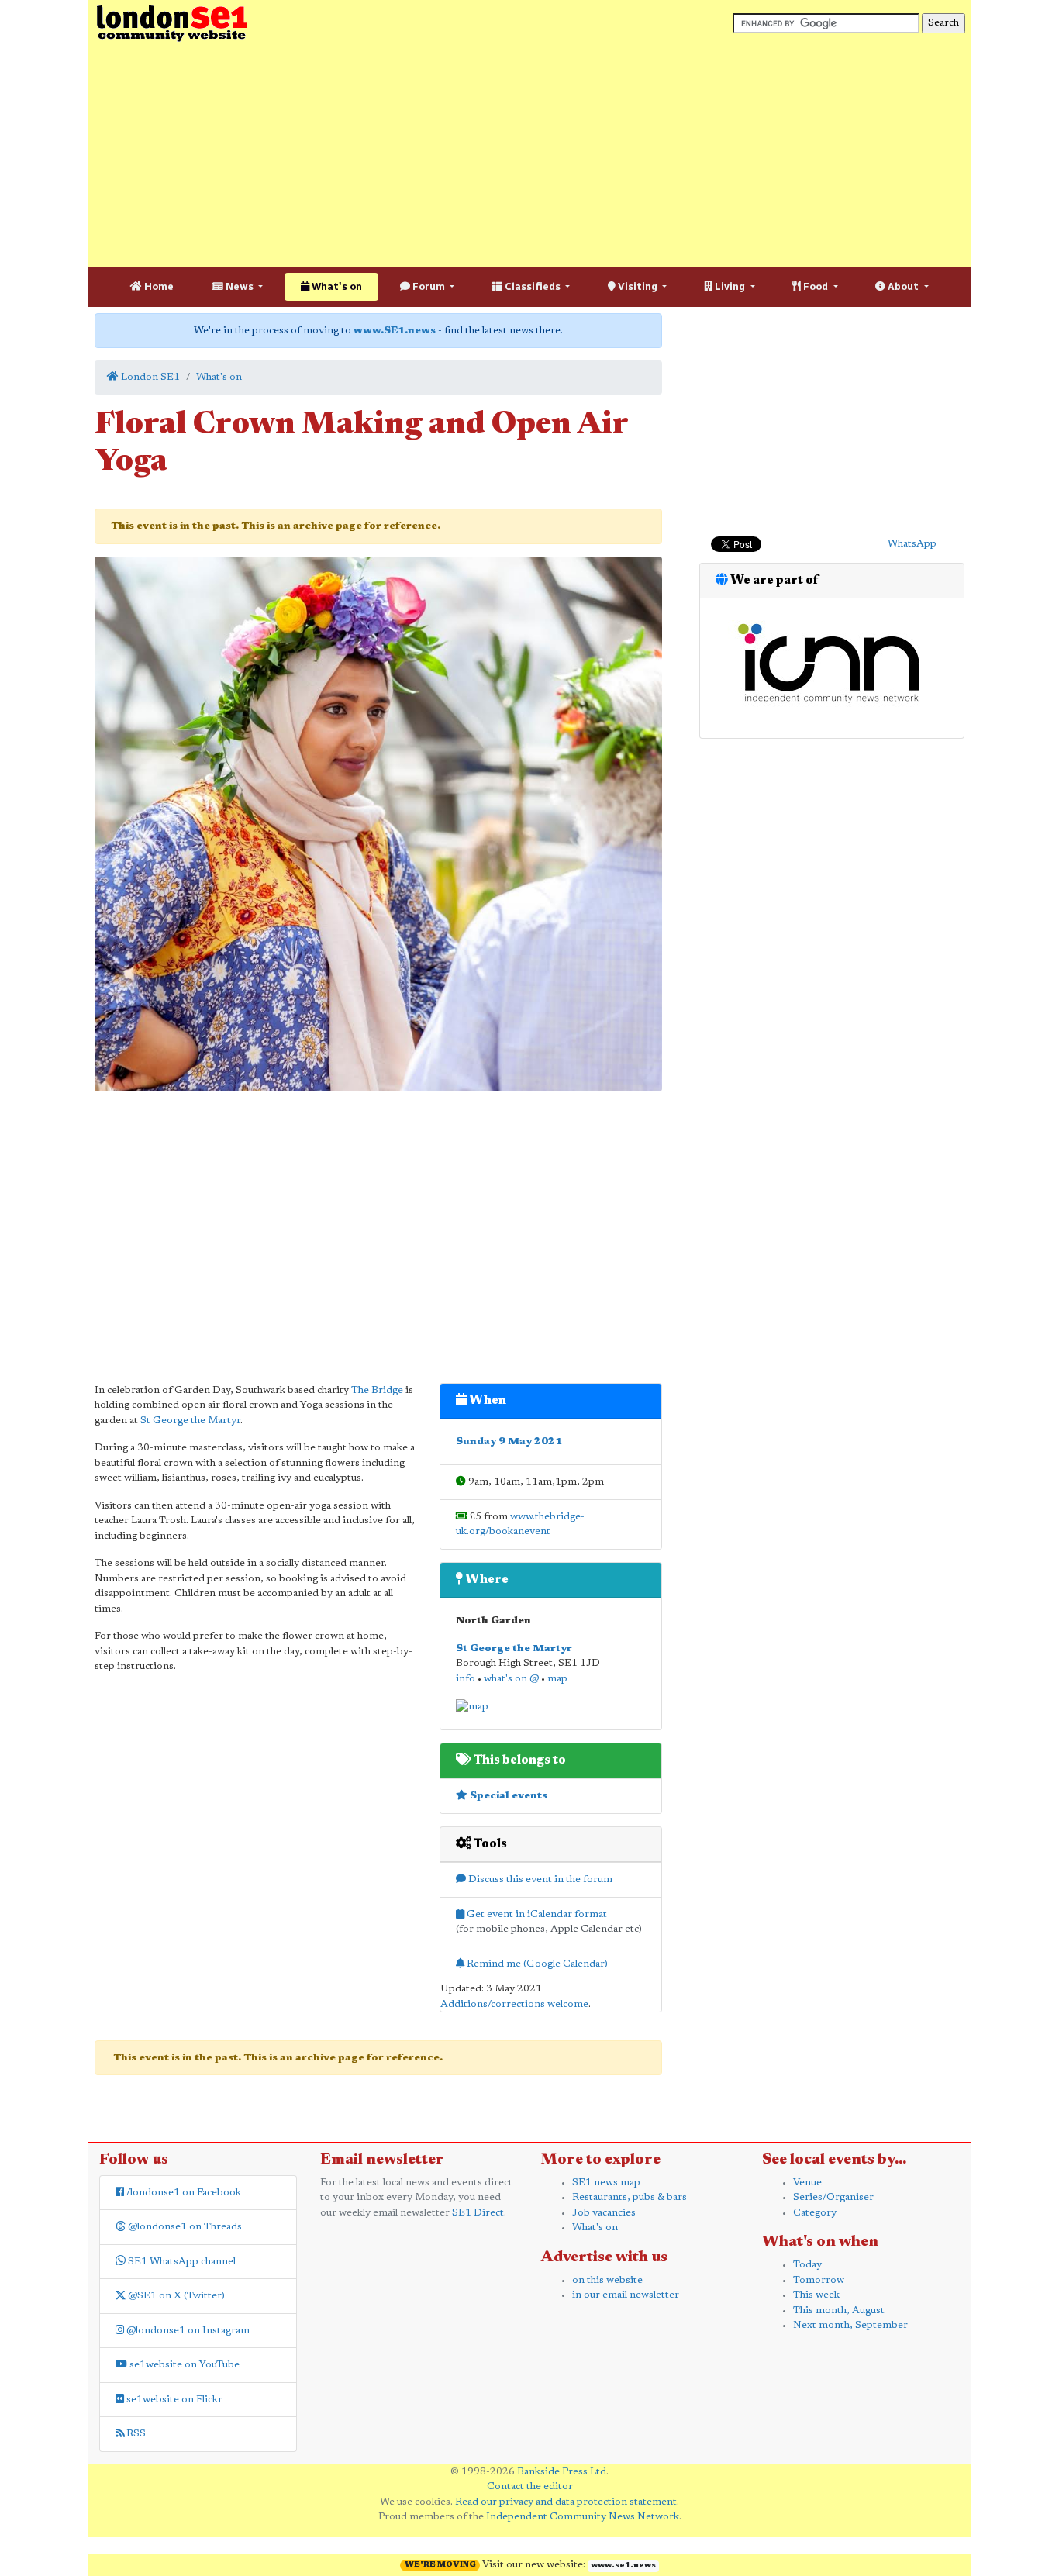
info (466, 1679)
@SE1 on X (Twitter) (175, 2296)
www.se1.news (623, 2566)
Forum (429, 286)
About (903, 286)
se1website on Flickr (173, 2400)
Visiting (638, 286)
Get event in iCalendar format (536, 1914)
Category (815, 2213)
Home (158, 286)
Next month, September (850, 2325)
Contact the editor (530, 2486)
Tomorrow (819, 2280)
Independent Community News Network (583, 2517)
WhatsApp (912, 544)
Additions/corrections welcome (514, 2004)
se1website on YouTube (183, 2365)
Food (816, 286)
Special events (507, 1796)
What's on (336, 286)
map (557, 1679)
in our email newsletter (626, 2295)
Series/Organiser (833, 2197)
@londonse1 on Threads (184, 2227)
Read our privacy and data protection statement (566, 2502)
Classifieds (533, 286)
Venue (807, 2183)
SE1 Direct (478, 2213)
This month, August (839, 2310)
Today (807, 2265)
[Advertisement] (529, 155)
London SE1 (149, 377)
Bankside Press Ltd (562, 2472)
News (240, 286)
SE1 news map (606, 2183)
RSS (135, 2434)
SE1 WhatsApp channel (181, 2262)
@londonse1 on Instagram (187, 2331)
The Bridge (377, 1390)
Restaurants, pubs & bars (630, 2197)
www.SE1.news (395, 331)
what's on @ (511, 1679)
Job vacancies (604, 2213)
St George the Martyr (190, 1421)
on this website (607, 2280)
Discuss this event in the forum (539, 1879)
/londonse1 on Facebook (183, 2193)
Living (730, 286)
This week (816, 2295)
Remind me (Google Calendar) (536, 1964)
